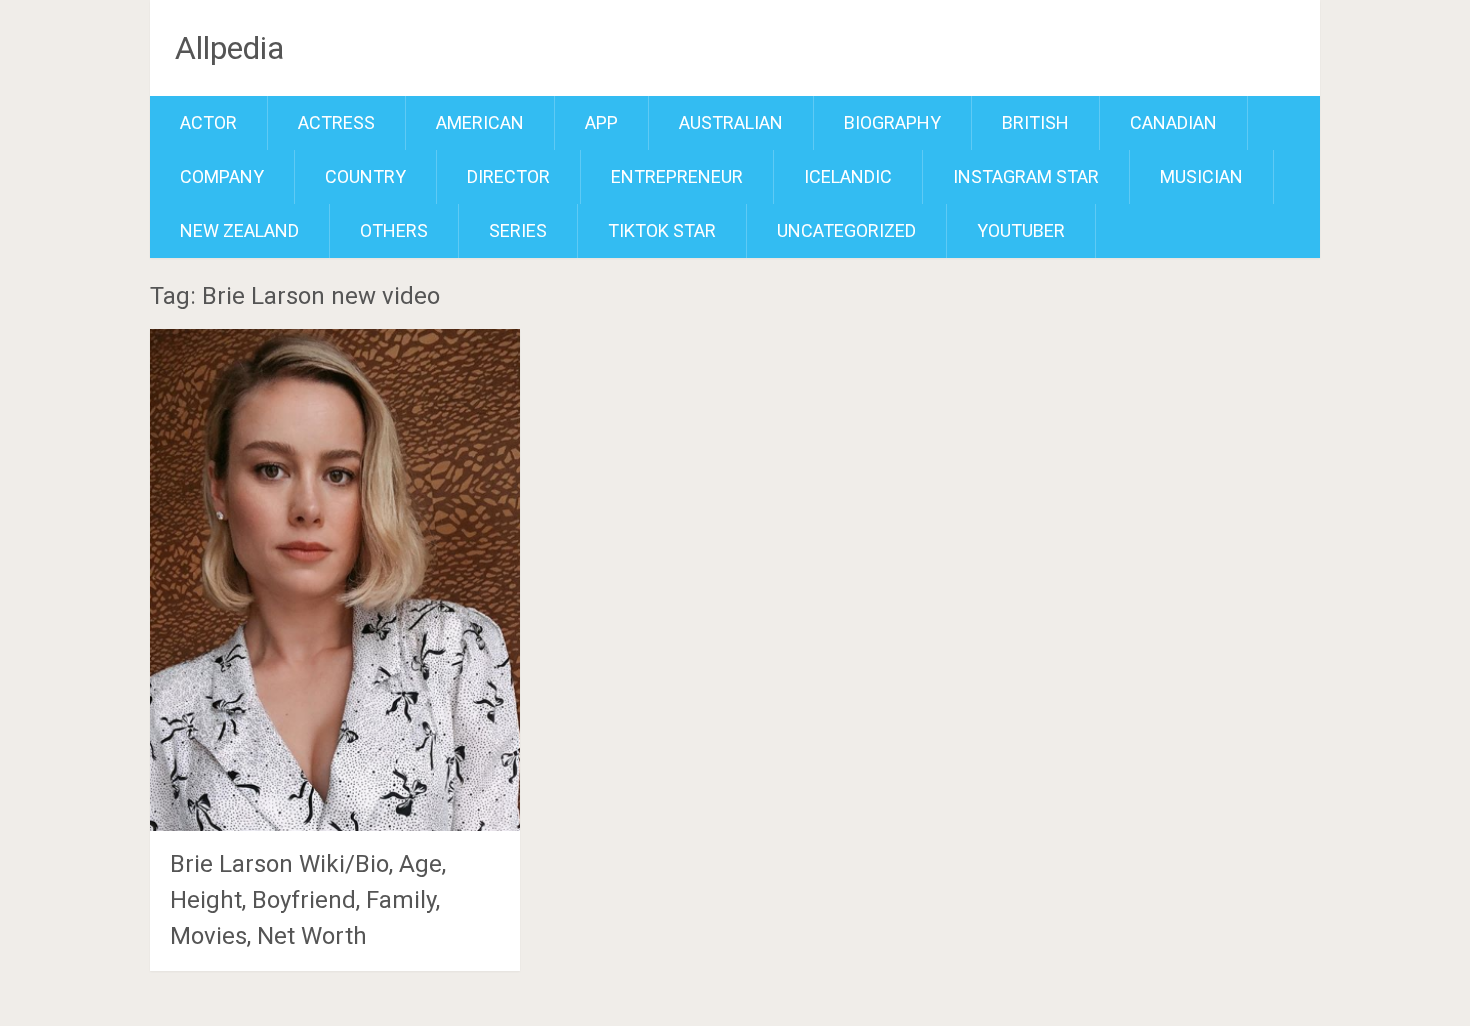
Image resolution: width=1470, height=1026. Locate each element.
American (480, 122)
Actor (208, 122)
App (601, 122)
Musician (1201, 176)
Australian (731, 122)
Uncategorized (846, 230)
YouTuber (1021, 230)
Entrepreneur (677, 176)
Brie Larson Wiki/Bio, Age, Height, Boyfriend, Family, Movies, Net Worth (308, 900)
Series (518, 230)
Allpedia (229, 48)
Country (365, 176)
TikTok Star (662, 230)
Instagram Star (1026, 176)
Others (394, 230)
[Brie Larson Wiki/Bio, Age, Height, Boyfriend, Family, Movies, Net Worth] (335, 580)
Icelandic (848, 176)
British (1035, 122)
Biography (892, 122)
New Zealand (239, 230)
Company (222, 176)
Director (508, 176)
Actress (336, 122)
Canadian (1173, 122)
